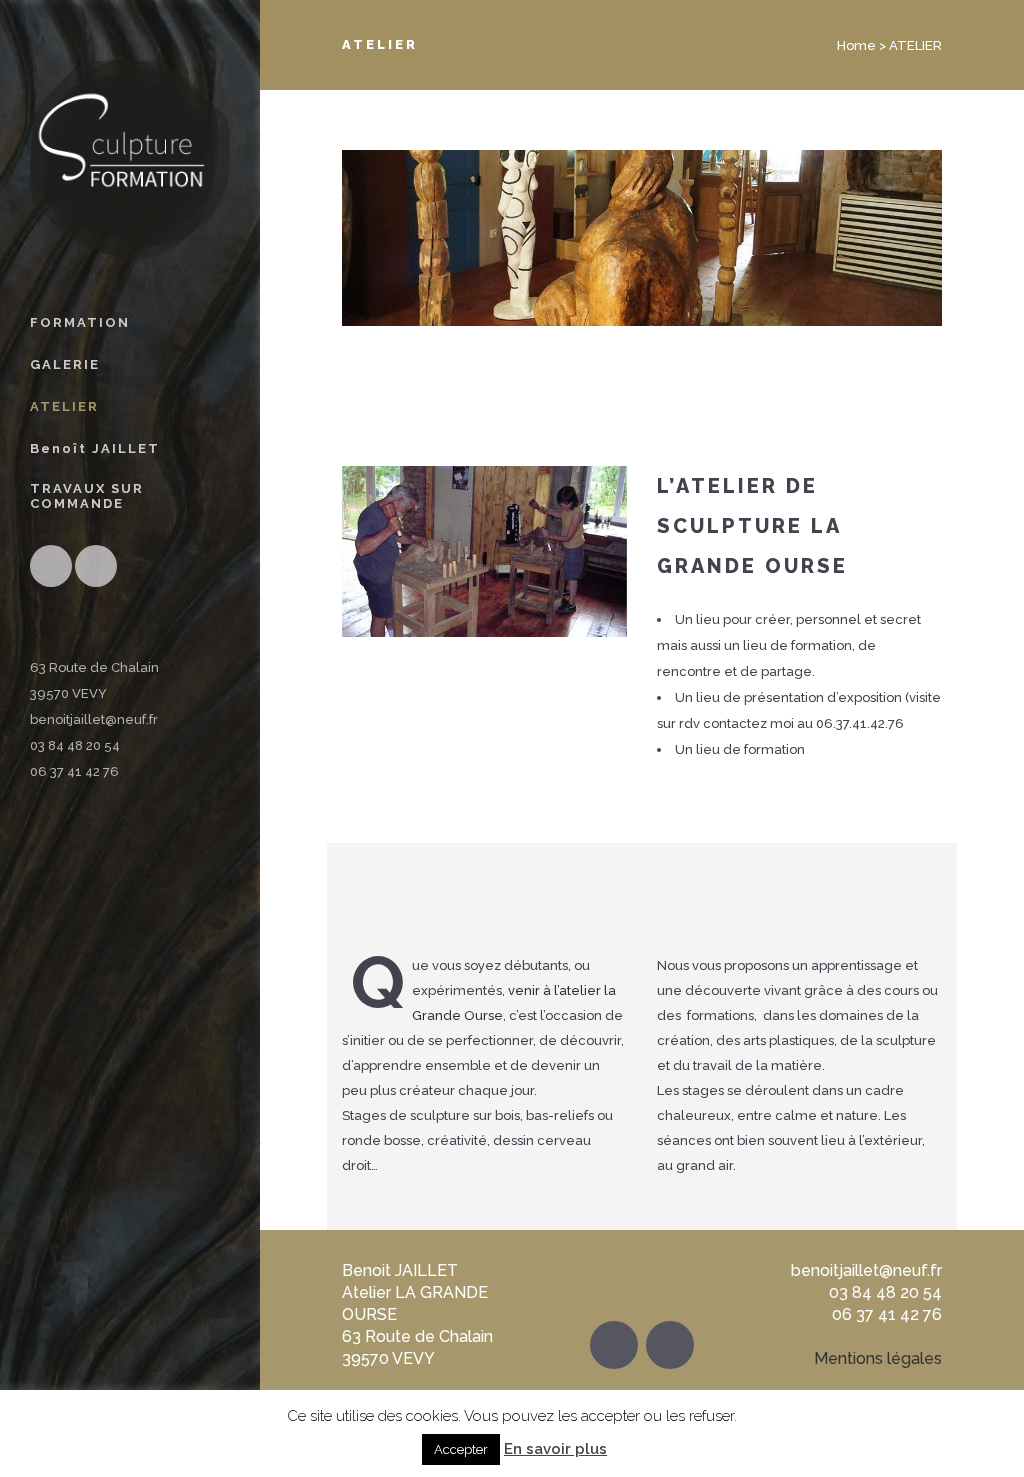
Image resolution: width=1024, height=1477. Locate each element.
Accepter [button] (461, 1449)
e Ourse (477, 1015)
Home (856, 45)
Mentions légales (878, 1358)
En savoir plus (555, 1449)
